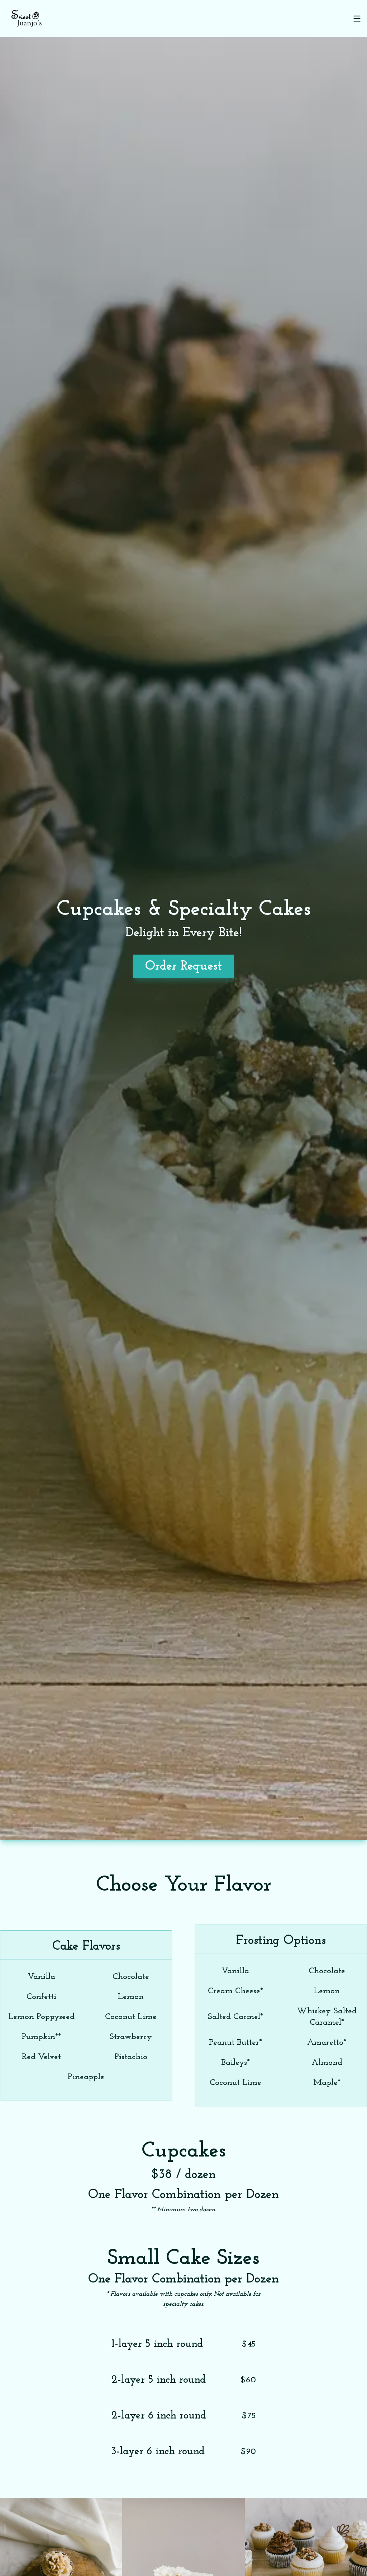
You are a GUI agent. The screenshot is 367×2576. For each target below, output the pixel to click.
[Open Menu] (357, 19)
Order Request (183, 966)
